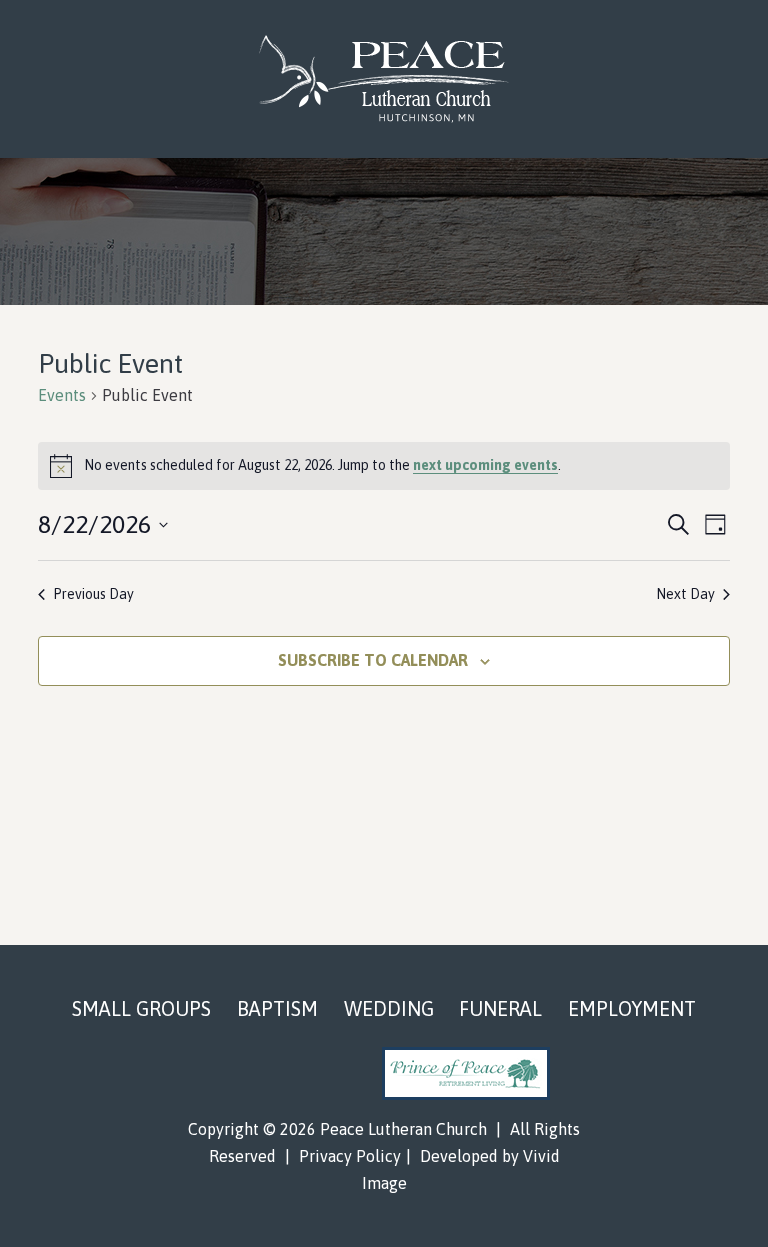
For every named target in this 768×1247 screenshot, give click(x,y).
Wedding (389, 1008)
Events (62, 395)
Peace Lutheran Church (383, 79)
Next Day (685, 594)
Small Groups (141, 1008)
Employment (632, 1008)
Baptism (277, 1008)
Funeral (500, 1008)
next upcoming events (485, 465)
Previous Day (93, 594)
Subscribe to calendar (373, 660)
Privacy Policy (350, 1156)
